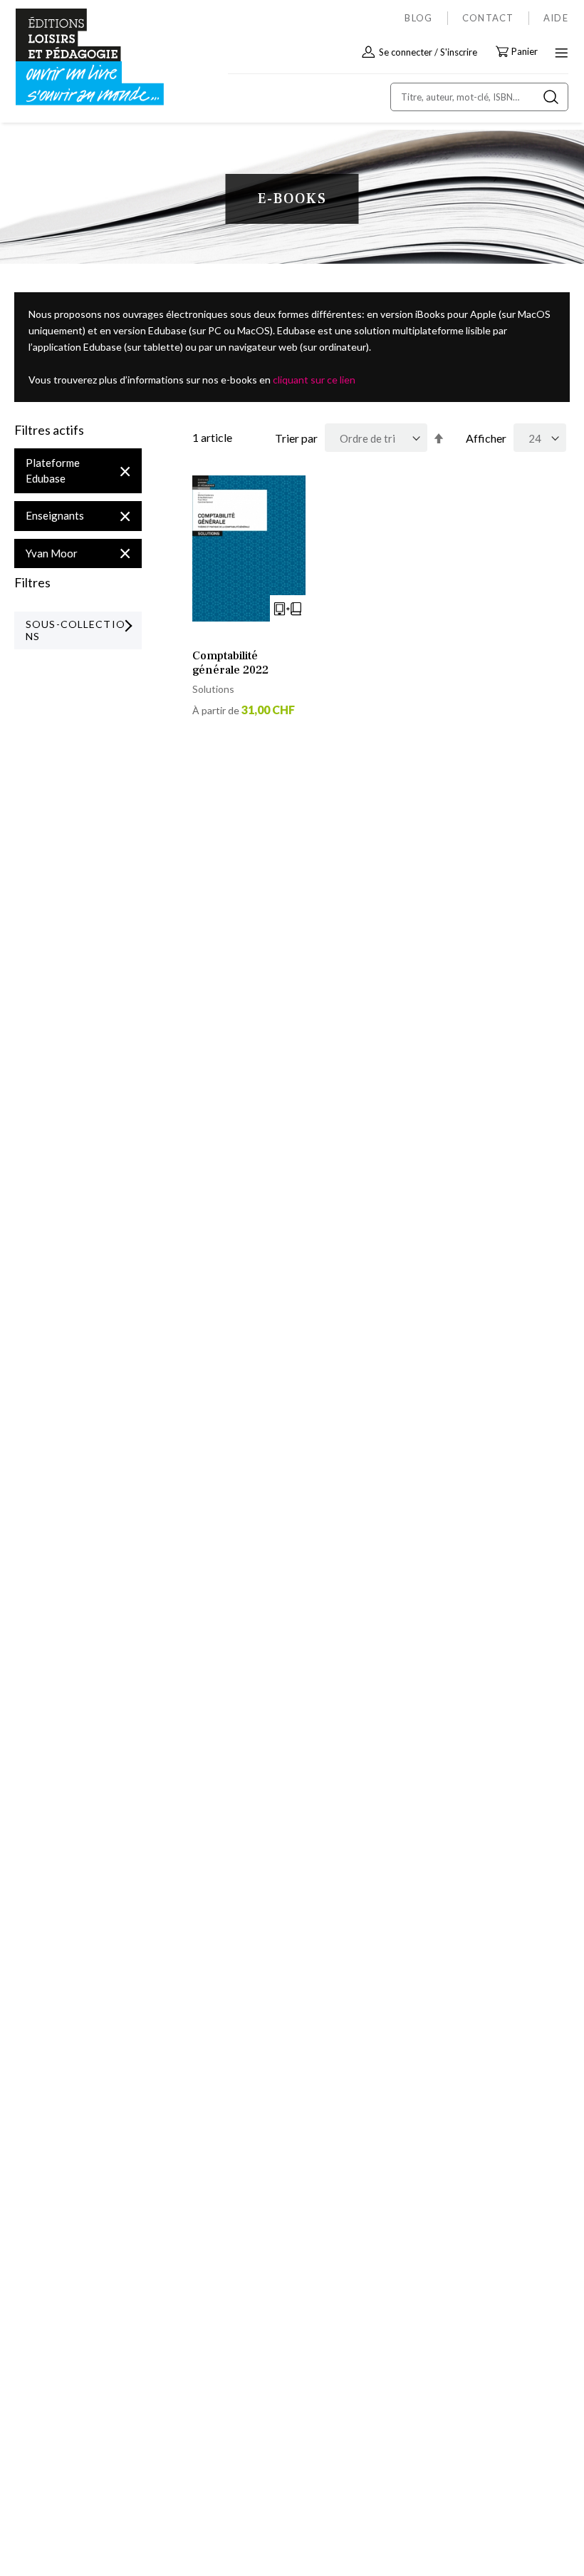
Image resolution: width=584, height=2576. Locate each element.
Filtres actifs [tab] (49, 431)
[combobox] (479, 97)
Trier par (296, 438)
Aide (556, 18)
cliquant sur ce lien (314, 380)
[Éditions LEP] (75, 57)
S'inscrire (459, 52)
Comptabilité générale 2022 (230, 663)
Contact (488, 18)
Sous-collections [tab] (75, 630)
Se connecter (406, 52)
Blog (418, 18)
